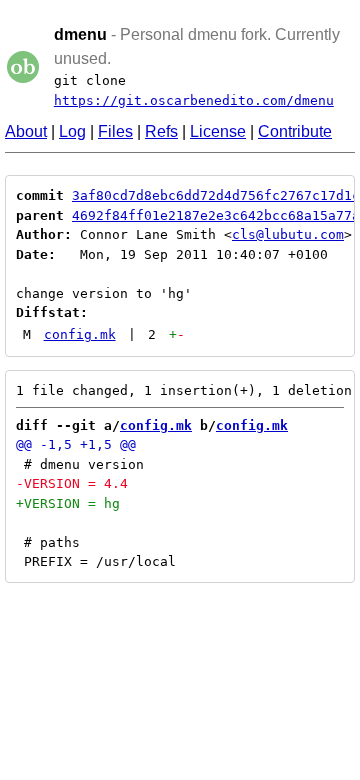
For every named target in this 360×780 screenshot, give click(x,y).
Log (72, 131)
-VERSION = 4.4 (72, 483)
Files (115, 131)
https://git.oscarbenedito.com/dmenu (194, 100)
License (218, 131)
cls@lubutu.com (288, 234)
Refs (161, 131)
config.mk (80, 334)
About (26, 131)
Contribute (295, 131)
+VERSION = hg (68, 503)
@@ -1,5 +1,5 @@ (76, 444)
